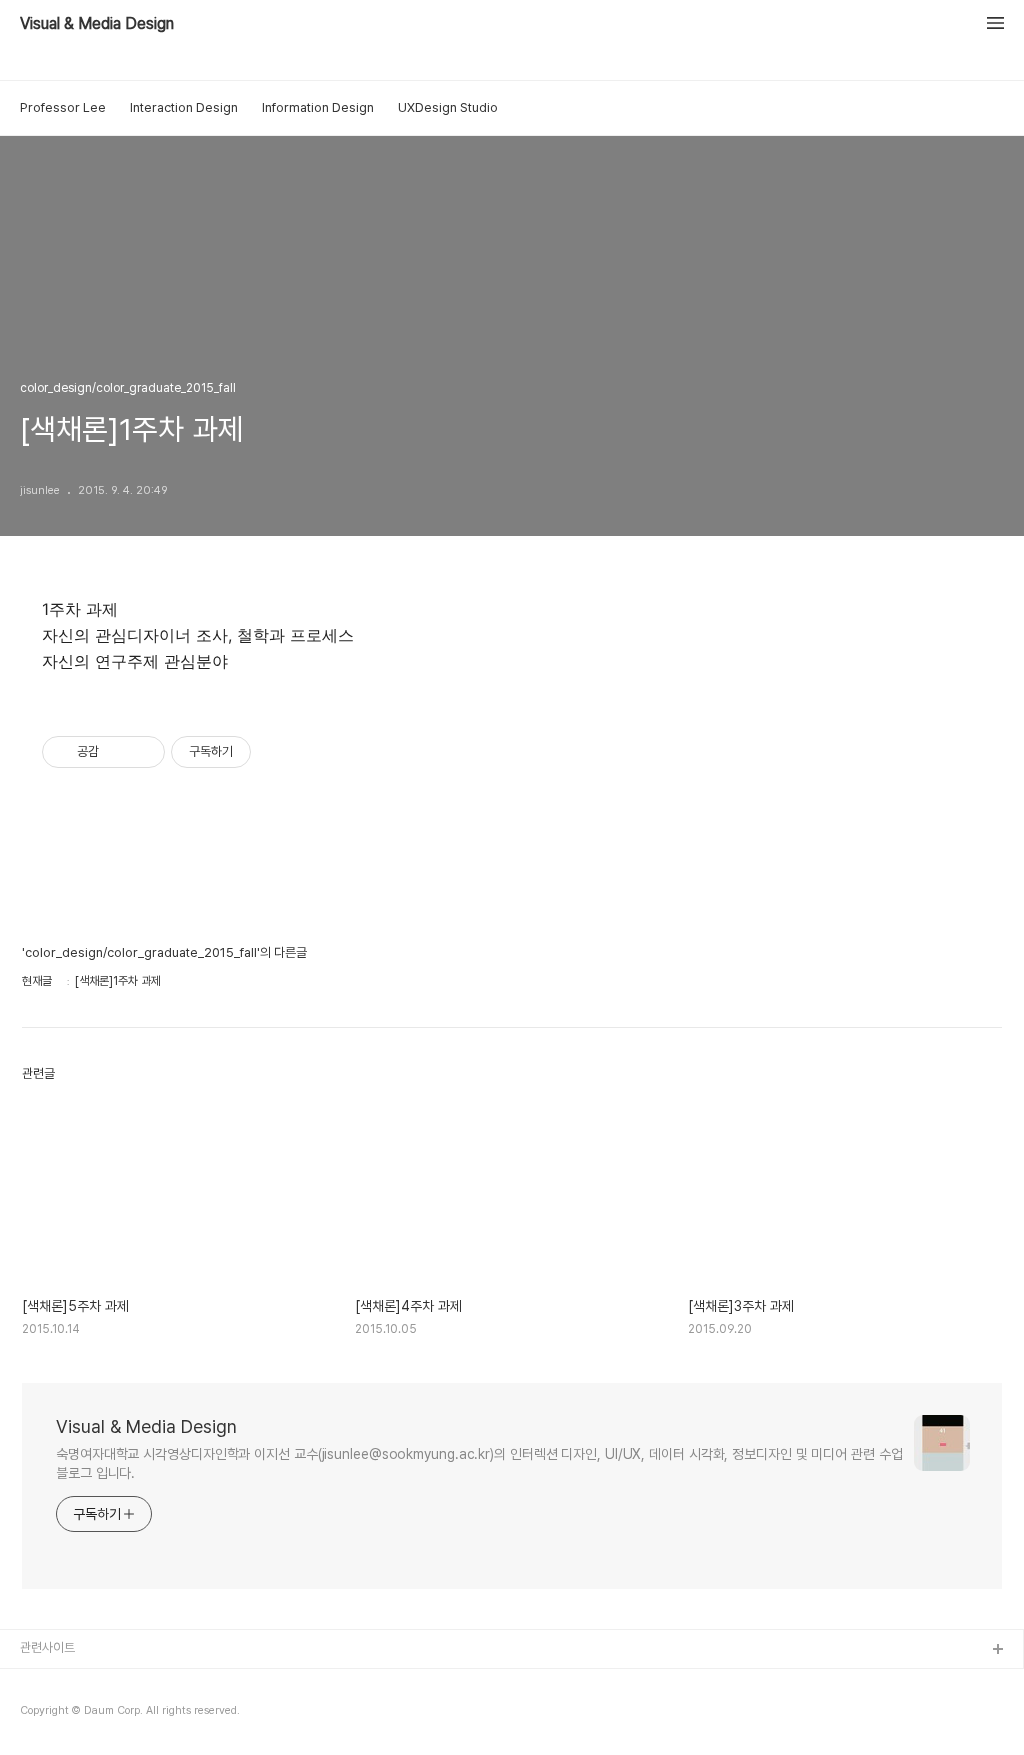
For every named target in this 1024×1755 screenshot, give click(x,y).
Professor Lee (63, 107)
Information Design (318, 107)
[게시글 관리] (142, 752)
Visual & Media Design (97, 24)
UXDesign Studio (448, 107)
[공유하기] (117, 752)
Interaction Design (184, 107)
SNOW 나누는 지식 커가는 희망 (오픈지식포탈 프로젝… (161, 1714)
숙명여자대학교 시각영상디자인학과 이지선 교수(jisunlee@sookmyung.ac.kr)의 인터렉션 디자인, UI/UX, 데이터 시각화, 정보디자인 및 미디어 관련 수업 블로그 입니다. (479, 1463)
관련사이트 (47, 1647)
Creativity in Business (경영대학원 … (122, 1682)
